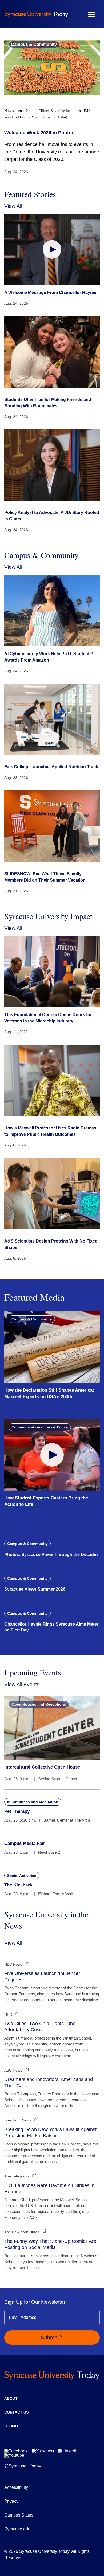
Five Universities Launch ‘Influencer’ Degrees (43, 1976)
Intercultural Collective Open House (42, 1767)
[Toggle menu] (92, 14)
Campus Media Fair (25, 1843)
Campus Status (19, 2515)
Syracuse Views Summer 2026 (35, 1589)
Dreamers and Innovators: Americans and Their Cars (49, 2082)
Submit (49, 2337)
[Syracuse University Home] (36, 14)
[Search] (76, 14)
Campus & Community (34, 44)
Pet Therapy (17, 1811)
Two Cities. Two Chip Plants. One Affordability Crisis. (40, 2027)
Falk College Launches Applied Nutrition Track (51, 767)
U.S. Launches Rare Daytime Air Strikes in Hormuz (49, 2189)
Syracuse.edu (17, 2529)
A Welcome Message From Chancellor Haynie (50, 292)
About (11, 2398)
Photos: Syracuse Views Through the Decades (51, 1554)
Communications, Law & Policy (40, 1427)
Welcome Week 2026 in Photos (39, 133)
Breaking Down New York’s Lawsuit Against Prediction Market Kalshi (50, 2133)
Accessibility (16, 2487)
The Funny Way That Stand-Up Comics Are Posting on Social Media (50, 2244)
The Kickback (18, 1885)
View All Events (22, 1684)
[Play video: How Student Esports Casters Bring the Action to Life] (52, 1455)
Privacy (11, 2501)
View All (13, 206)
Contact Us (16, 2412)
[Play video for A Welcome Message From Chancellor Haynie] (52, 250)
